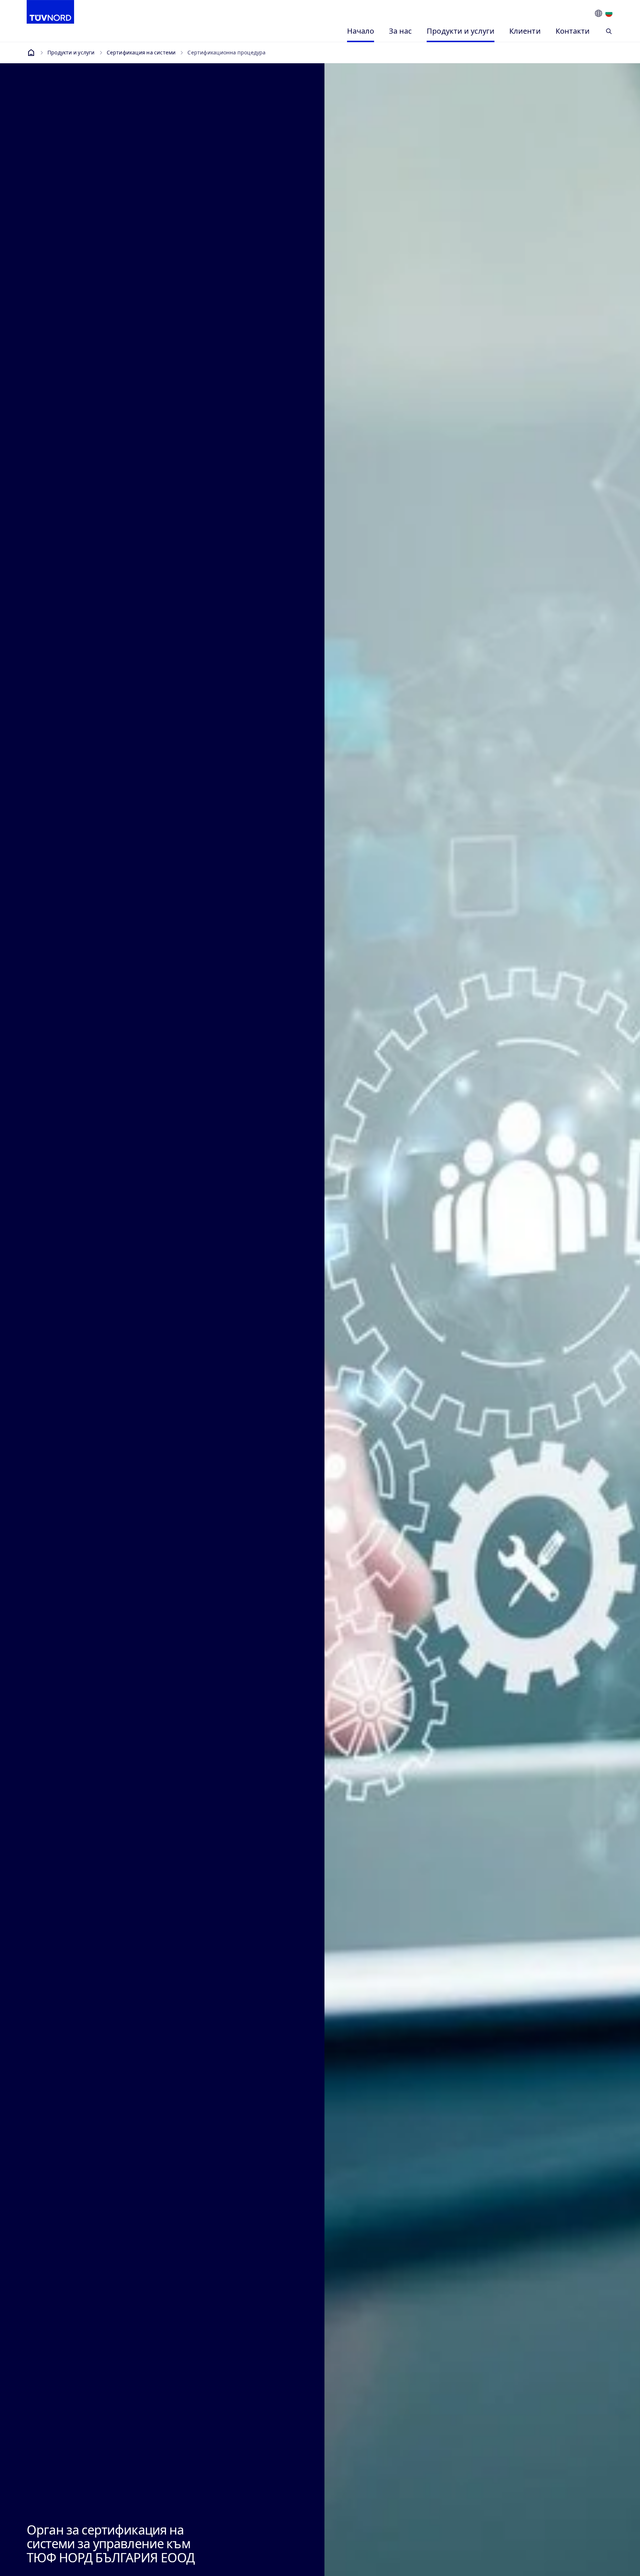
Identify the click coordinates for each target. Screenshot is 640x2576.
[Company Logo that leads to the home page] (50, 12)
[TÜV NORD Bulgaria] (31, 53)
